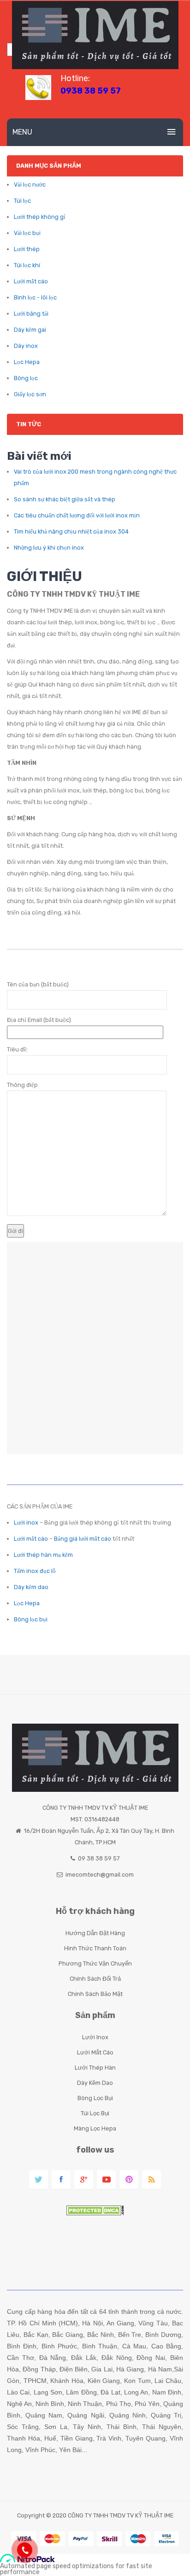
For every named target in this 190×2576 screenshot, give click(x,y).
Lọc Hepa (27, 362)
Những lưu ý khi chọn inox (49, 548)
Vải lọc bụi (27, 233)
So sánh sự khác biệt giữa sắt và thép (65, 499)
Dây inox (26, 346)
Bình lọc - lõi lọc (35, 297)
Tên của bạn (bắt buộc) (38, 984)
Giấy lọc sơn (30, 394)
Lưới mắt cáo (31, 281)
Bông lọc (26, 378)
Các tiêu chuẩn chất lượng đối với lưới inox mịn (77, 515)
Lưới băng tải (31, 314)
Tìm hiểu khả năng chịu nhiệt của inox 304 (71, 531)
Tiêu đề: (18, 1049)
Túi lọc (22, 201)
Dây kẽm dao (31, 1587)
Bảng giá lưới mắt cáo (83, 1539)
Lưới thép (27, 249)
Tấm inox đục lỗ (35, 1571)
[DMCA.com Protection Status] (95, 2209)
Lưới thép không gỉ (40, 217)
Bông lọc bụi (31, 1619)
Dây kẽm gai (30, 330)
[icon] (39, 2180)
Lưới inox (26, 1523)
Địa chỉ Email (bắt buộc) (39, 1020)
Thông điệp (22, 1085)
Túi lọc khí (27, 265)
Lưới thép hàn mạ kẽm (43, 1555)
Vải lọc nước (30, 185)
